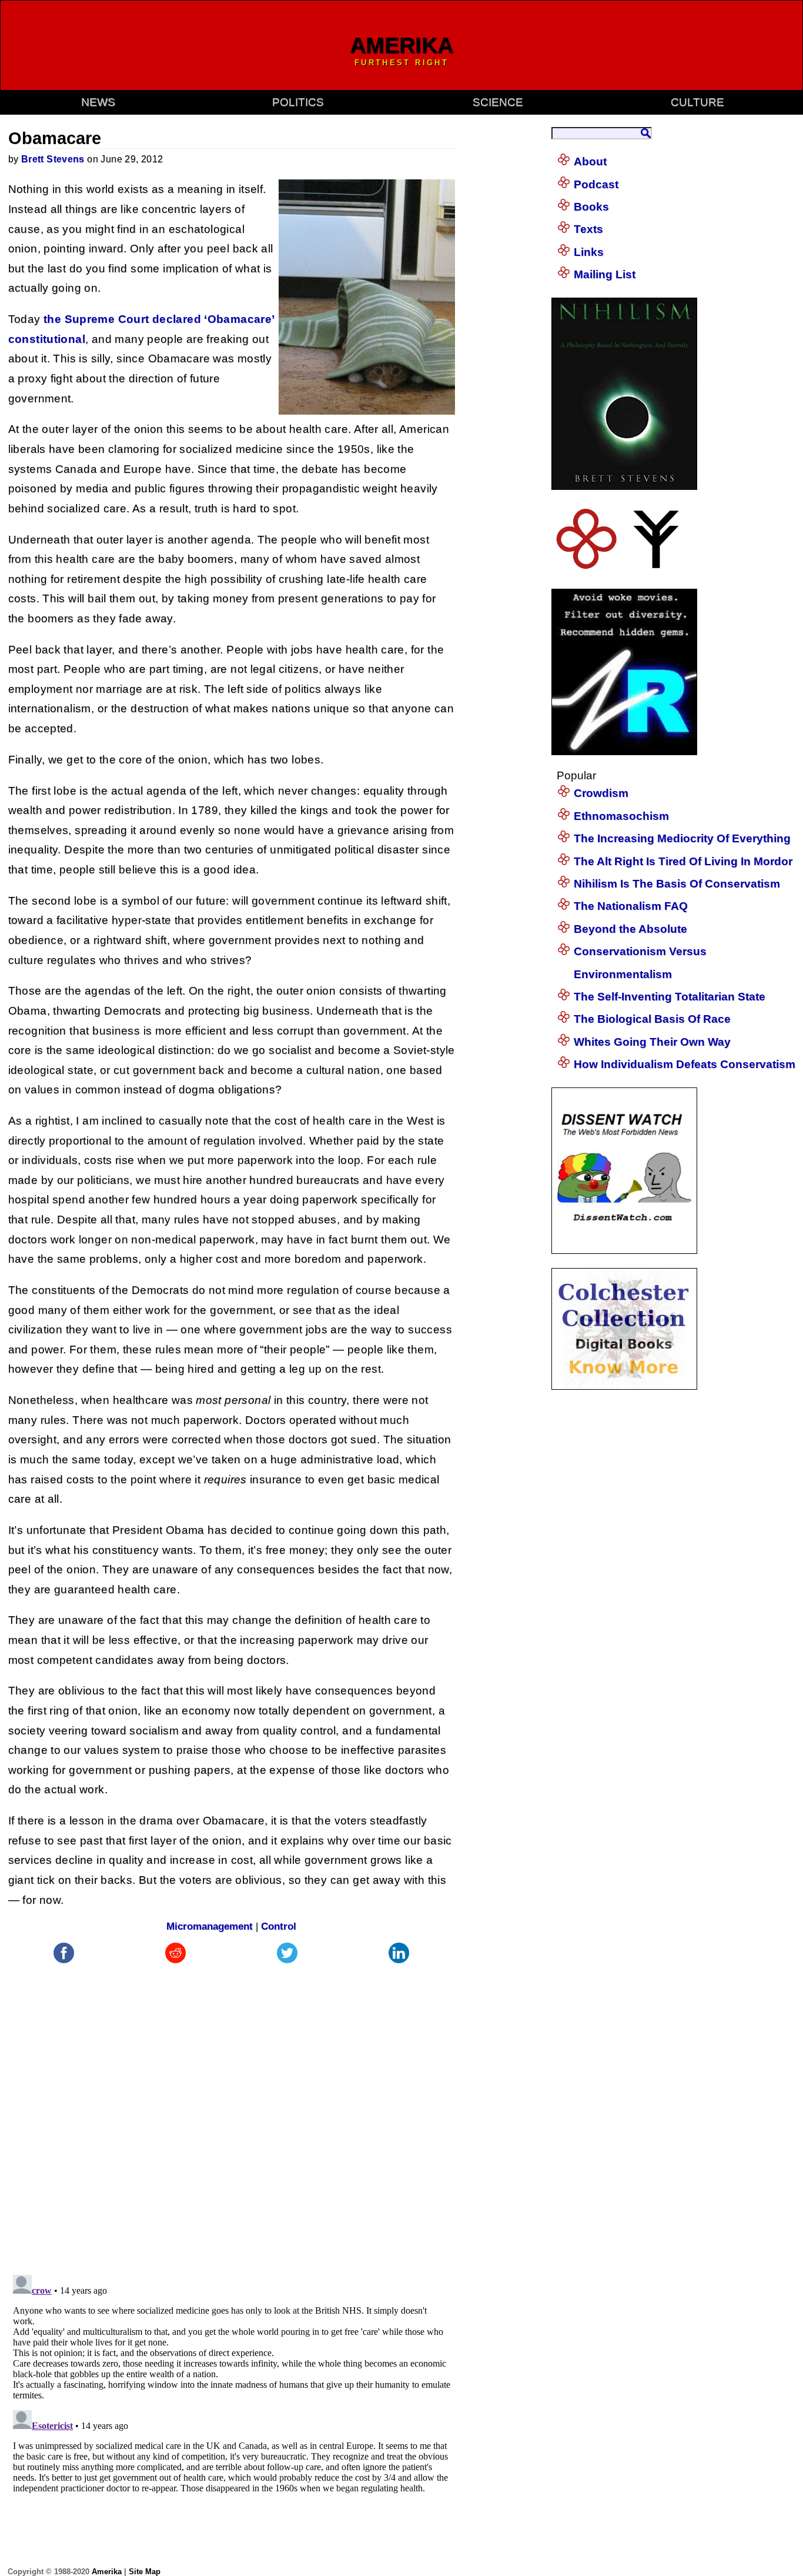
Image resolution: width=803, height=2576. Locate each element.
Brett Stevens (53, 159)
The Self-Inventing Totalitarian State (670, 997)
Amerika (107, 2572)
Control (279, 1926)
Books (591, 207)
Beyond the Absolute (630, 929)
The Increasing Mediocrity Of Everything (682, 838)
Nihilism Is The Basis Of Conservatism (677, 884)
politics (298, 102)
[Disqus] (232, 2113)
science (498, 102)
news (98, 102)
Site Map (145, 2572)
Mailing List (605, 274)
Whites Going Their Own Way (652, 1042)
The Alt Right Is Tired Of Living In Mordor (683, 861)
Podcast (596, 184)
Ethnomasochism (621, 816)
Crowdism (601, 793)
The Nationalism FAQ (631, 906)
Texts (588, 229)
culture (697, 102)
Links (589, 252)
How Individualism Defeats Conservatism (685, 1064)
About (590, 161)
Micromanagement (210, 1926)
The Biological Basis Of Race (652, 1019)
